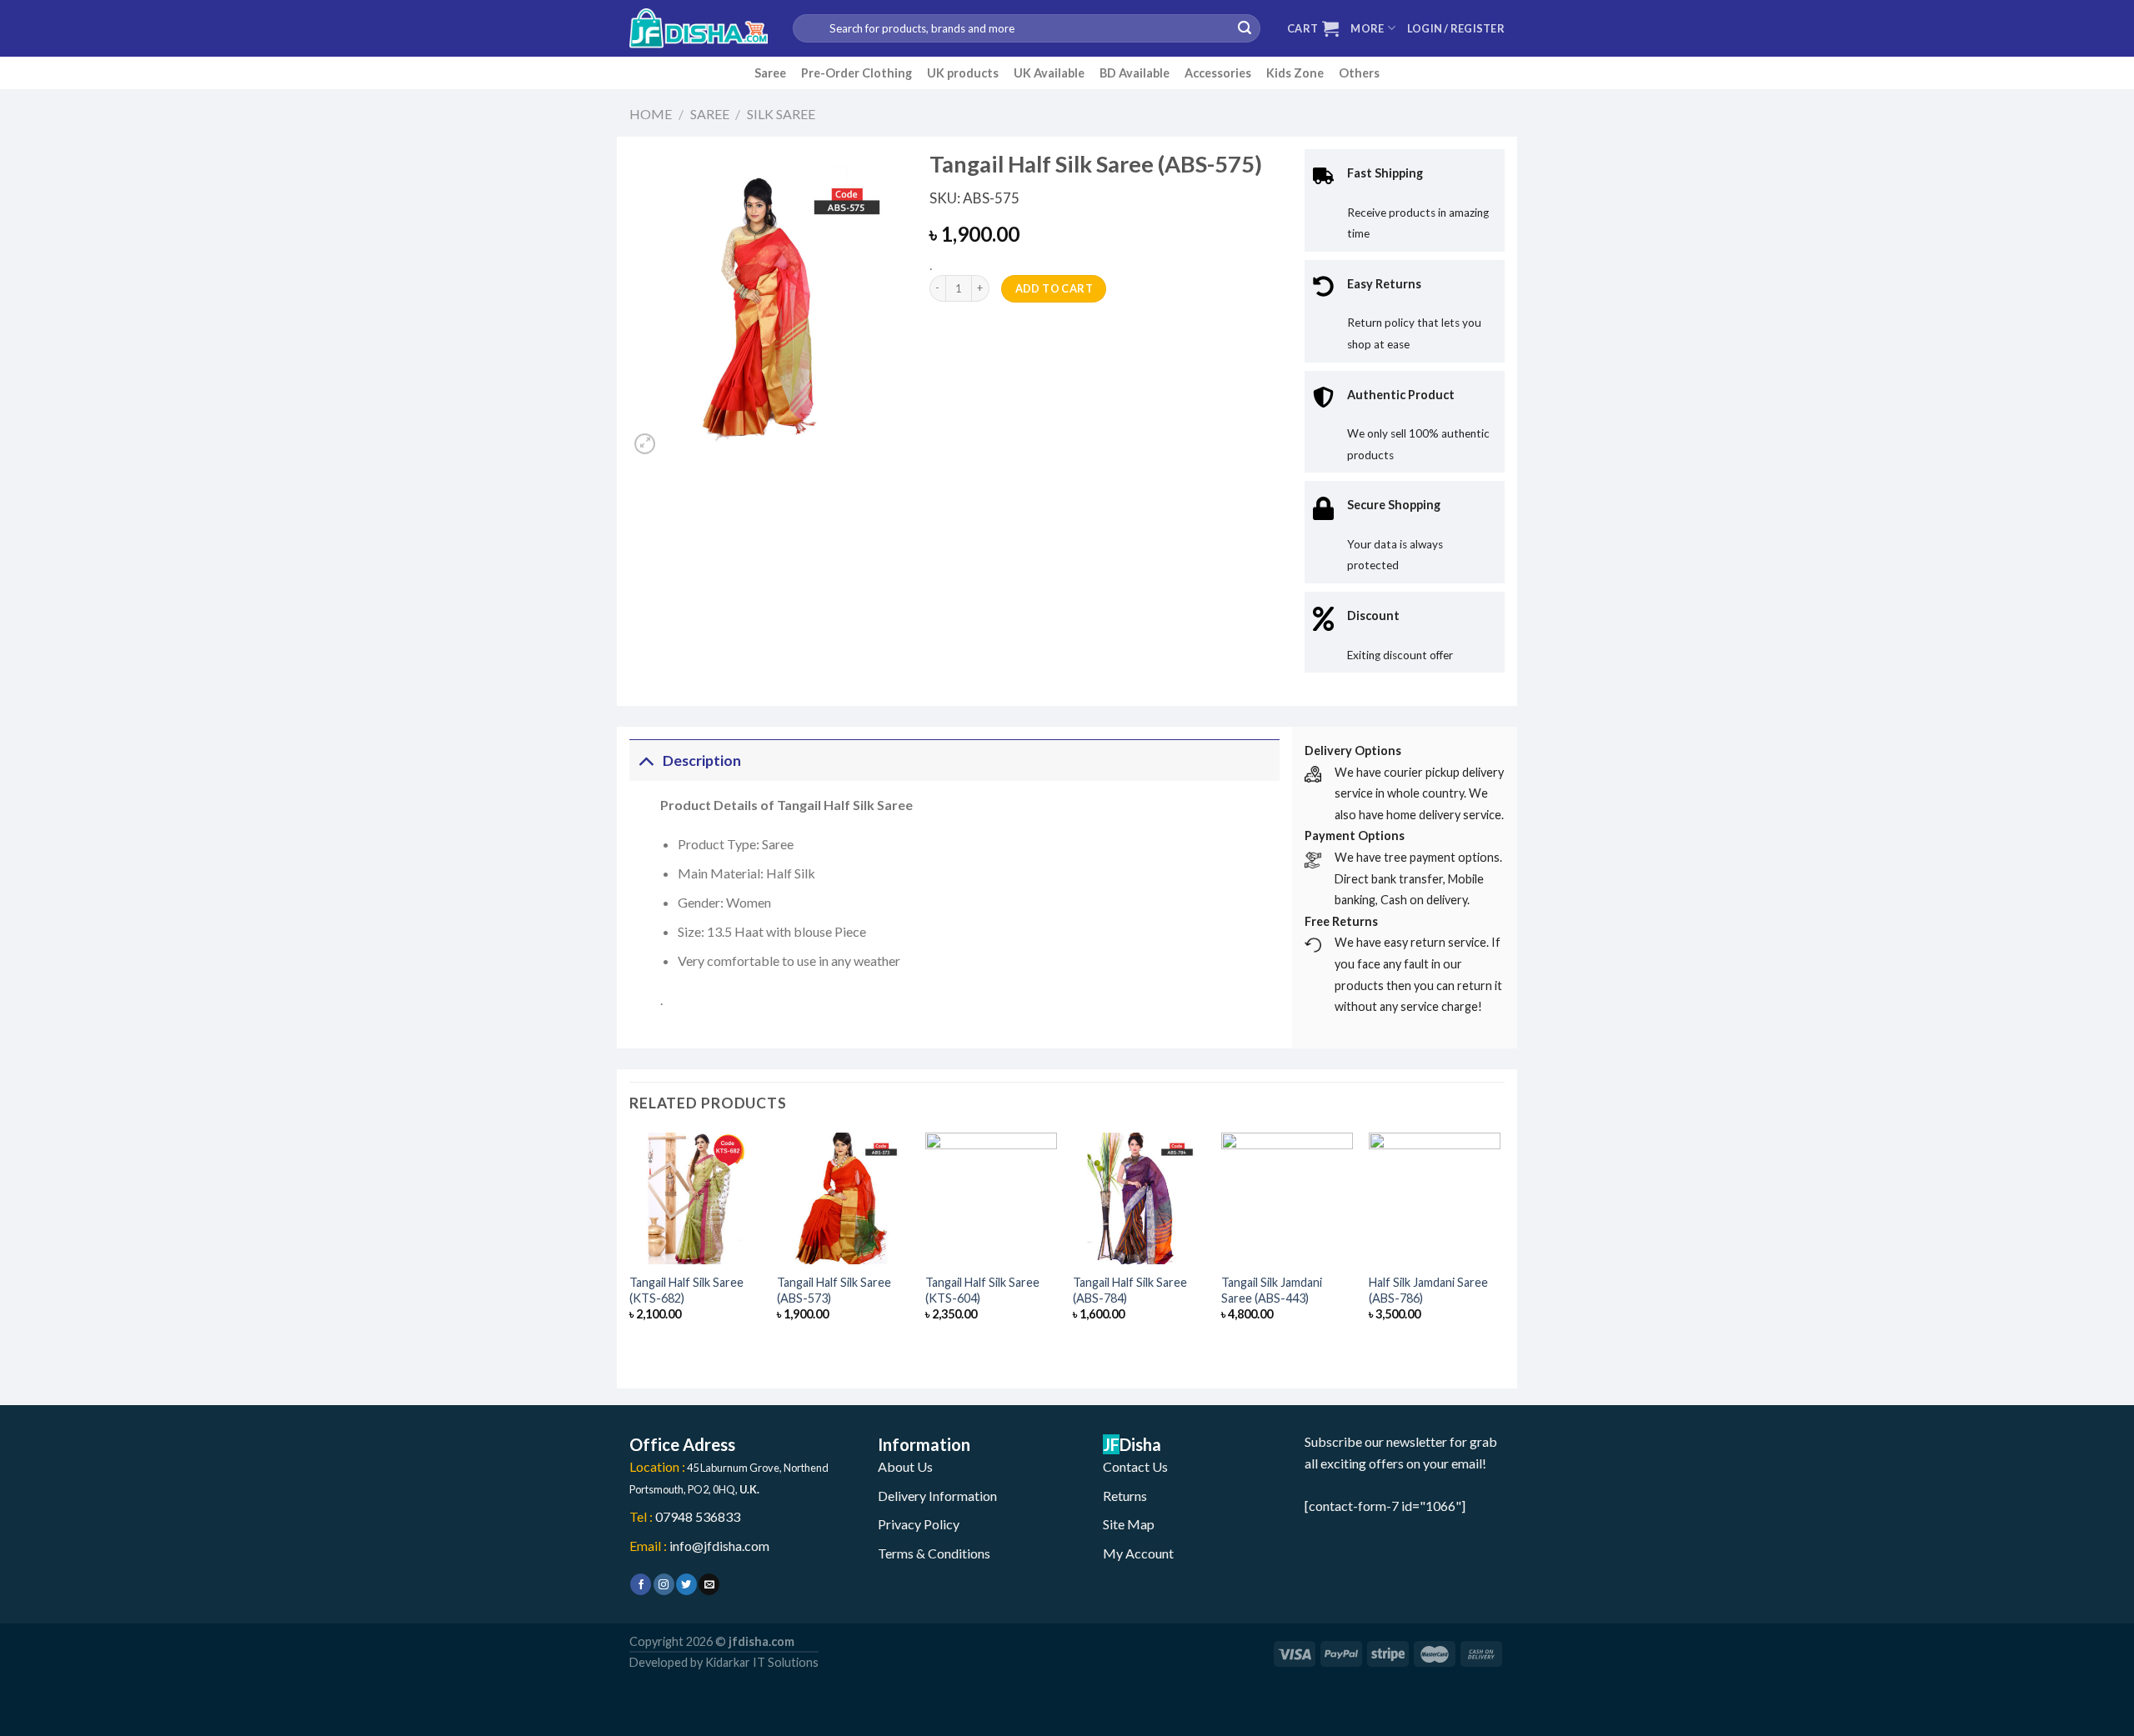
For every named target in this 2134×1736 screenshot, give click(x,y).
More (1367, 28)
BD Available (1135, 73)
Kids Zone (1295, 73)
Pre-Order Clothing (857, 73)
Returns (1125, 1496)
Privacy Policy (919, 1524)
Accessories (1218, 73)
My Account (1138, 1553)
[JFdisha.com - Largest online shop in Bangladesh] (699, 28)
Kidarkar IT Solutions (762, 1662)
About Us (905, 1466)
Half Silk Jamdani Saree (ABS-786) (1428, 1290)
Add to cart (1054, 288)
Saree (770, 73)
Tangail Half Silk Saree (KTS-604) (982, 1290)
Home (651, 114)
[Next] (1500, 1246)
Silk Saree (781, 114)
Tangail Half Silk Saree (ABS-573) (834, 1290)
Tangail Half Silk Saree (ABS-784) (1130, 1290)
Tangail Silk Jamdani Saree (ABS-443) (1272, 1290)
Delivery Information (937, 1496)
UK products (963, 73)
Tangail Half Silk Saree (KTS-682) (686, 1290)
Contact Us (1135, 1466)
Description (702, 760)
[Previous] (630, 1246)
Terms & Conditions (934, 1553)
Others (1359, 73)
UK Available (1049, 73)
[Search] (1245, 28)
